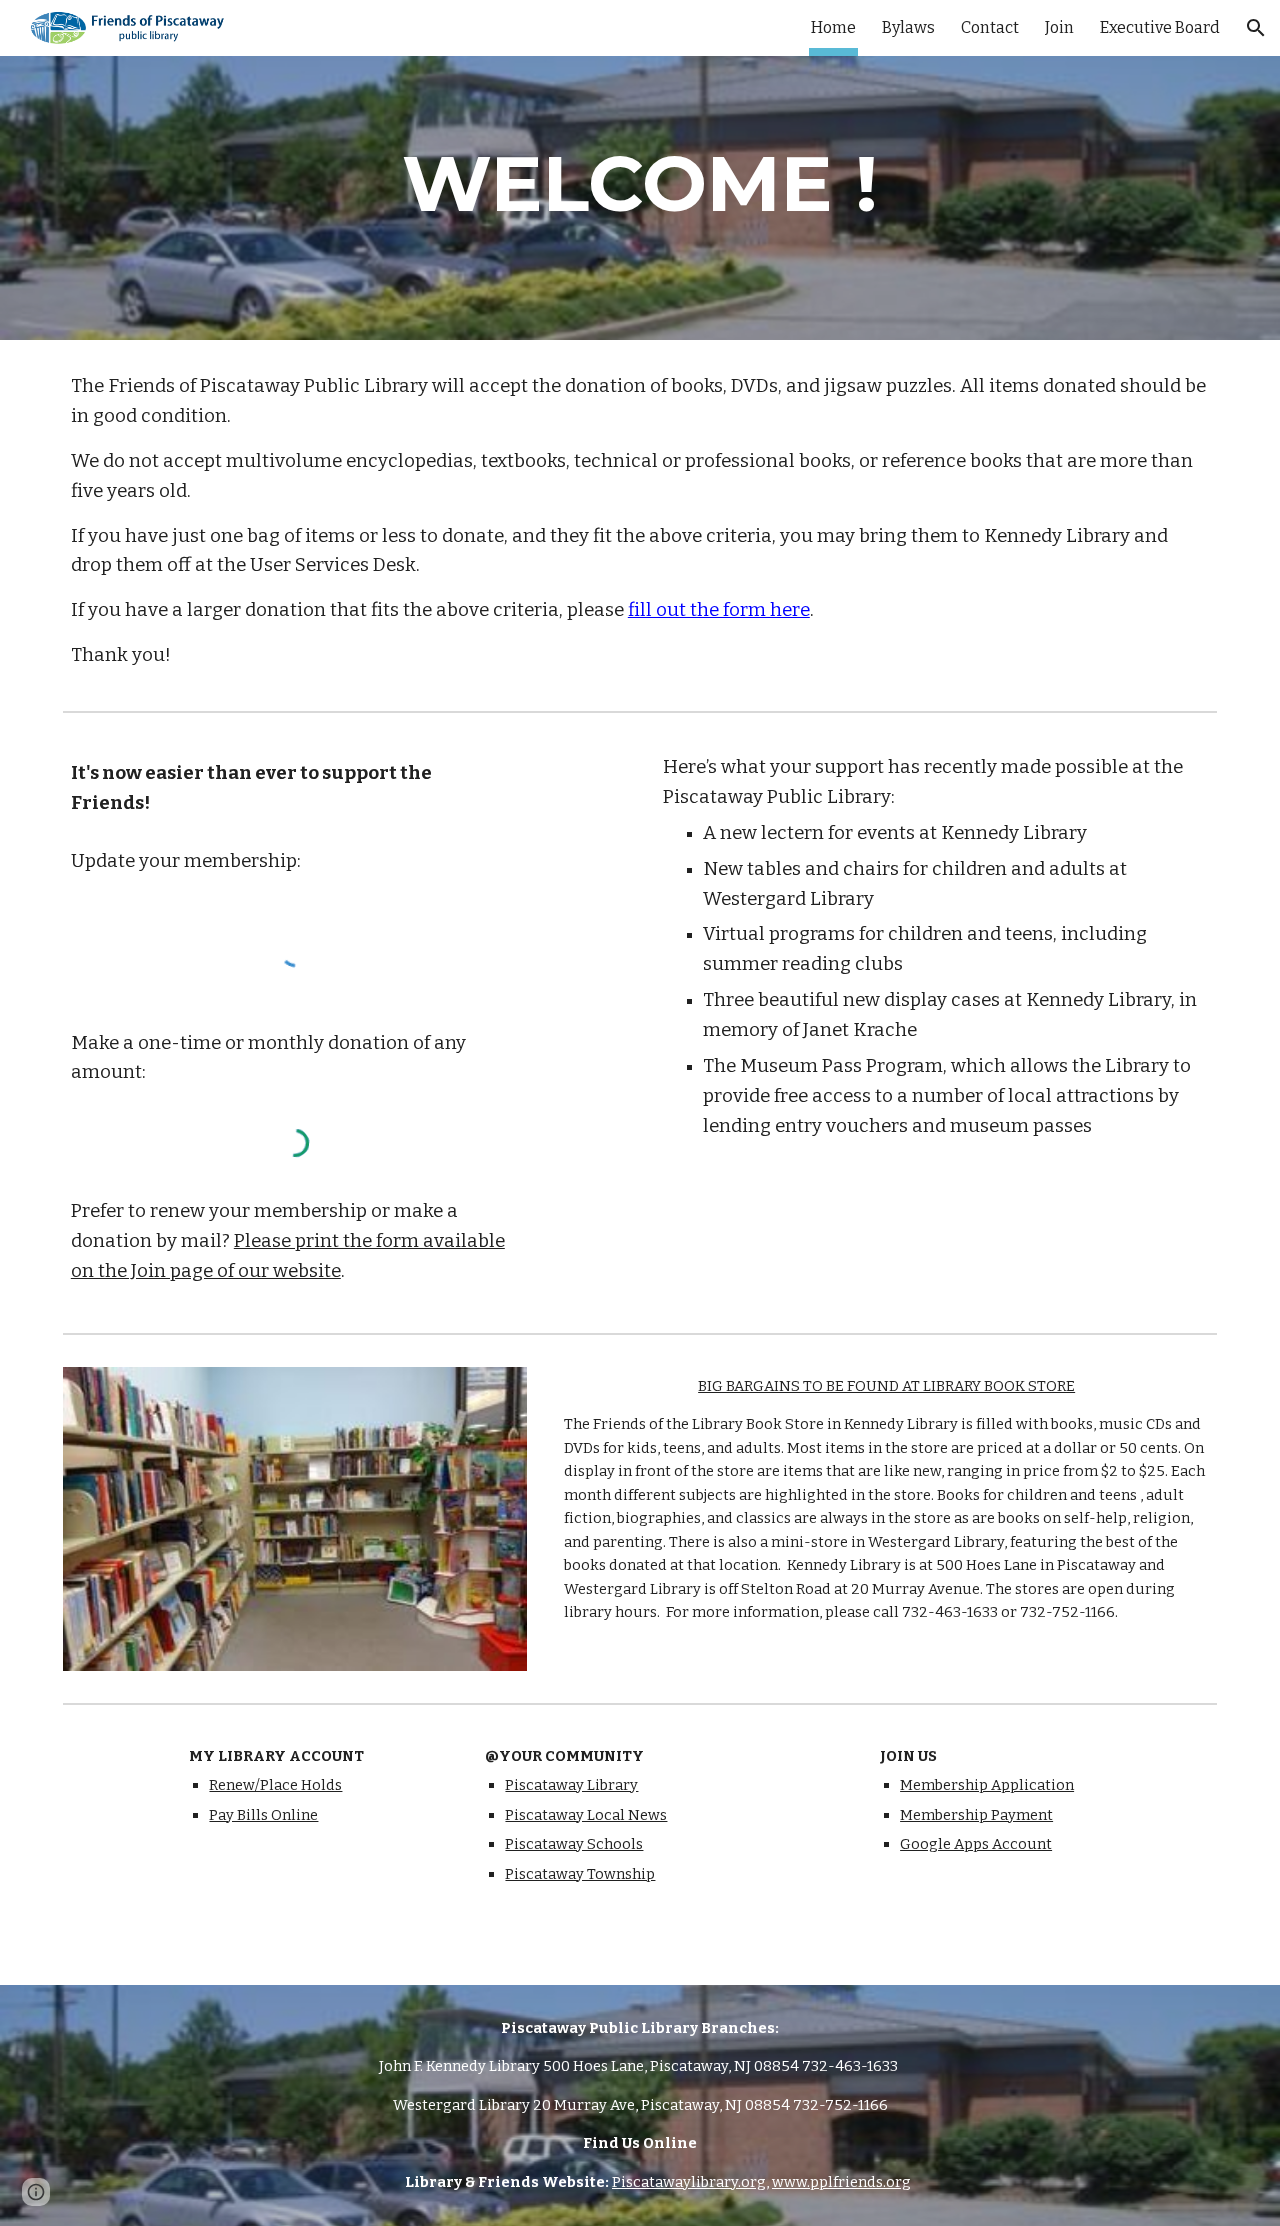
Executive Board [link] (1160, 27)
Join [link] (1059, 27)
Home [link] (833, 27)
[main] (640, 184)
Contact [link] (990, 27)
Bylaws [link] (908, 27)
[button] (1256, 28)
